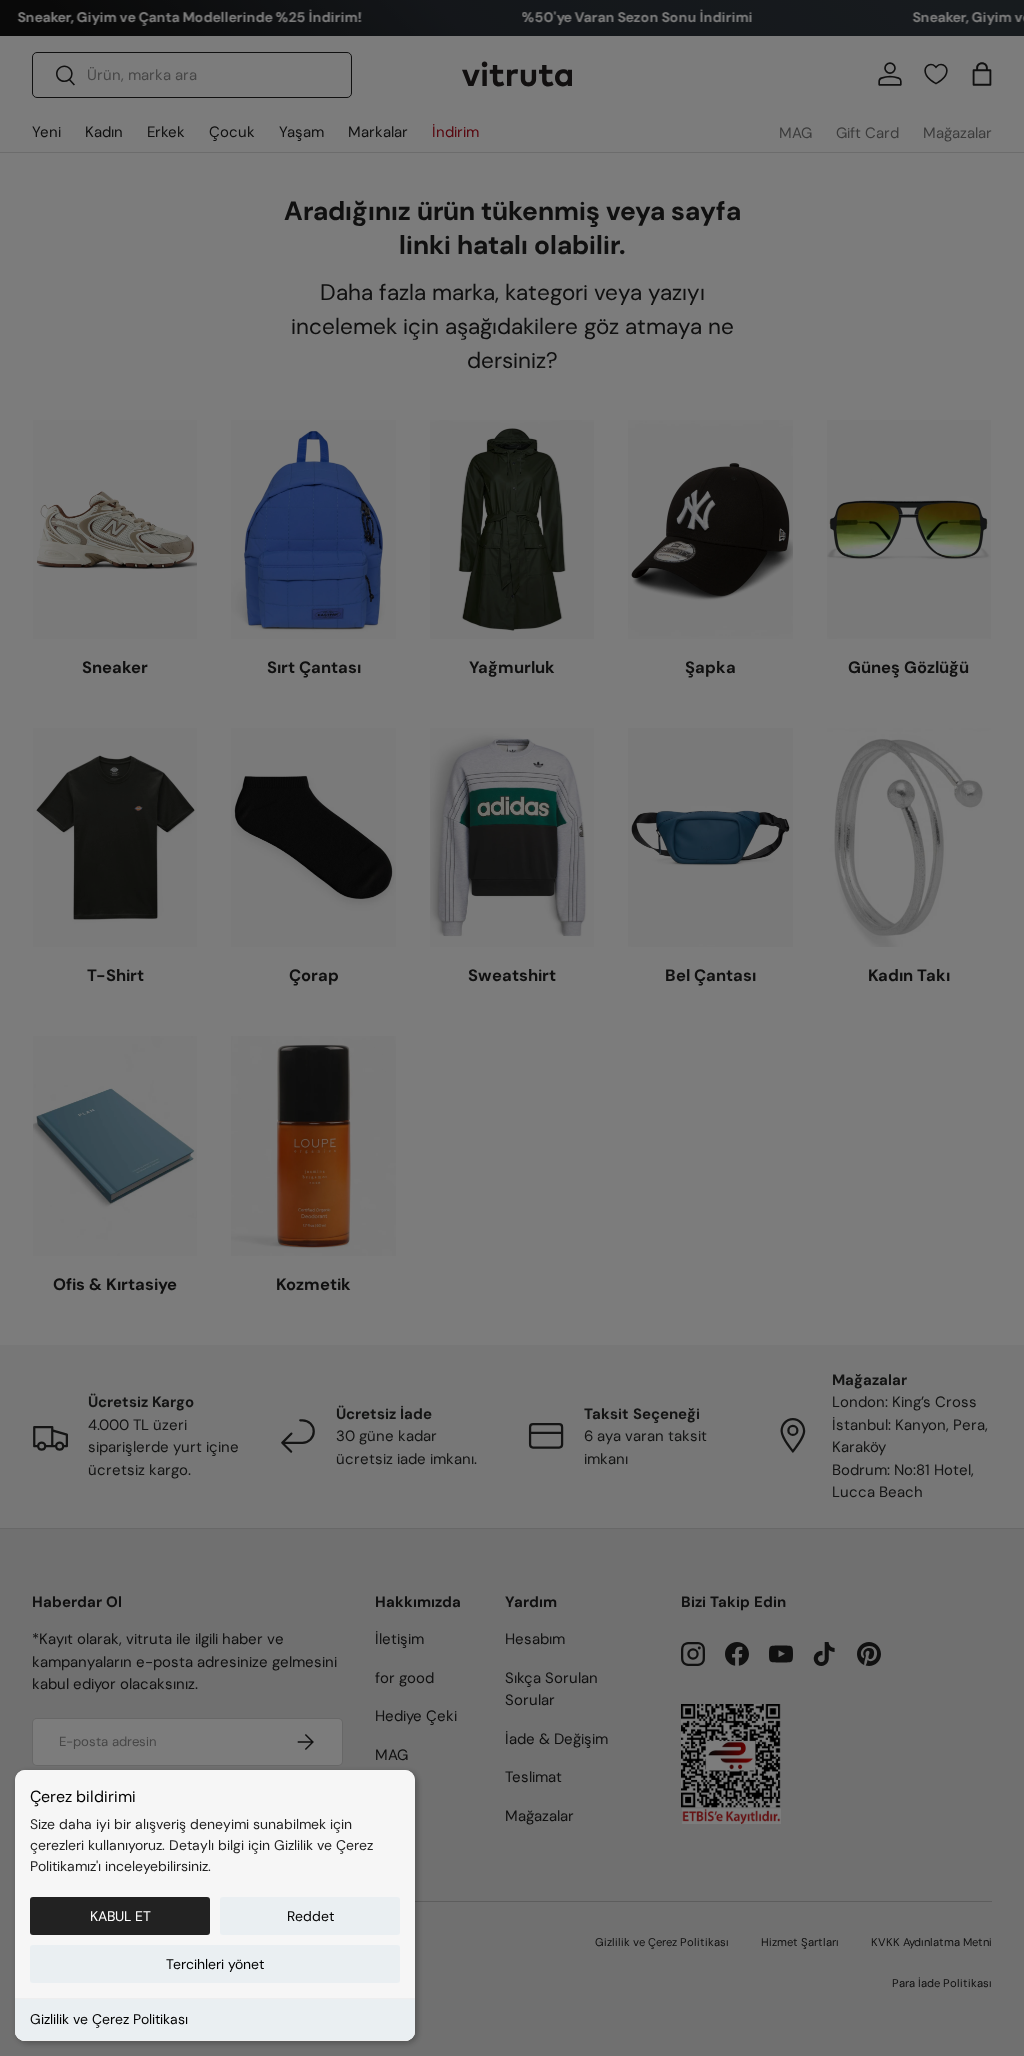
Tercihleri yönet (215, 1964)
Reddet (310, 1916)
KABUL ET (120, 1916)
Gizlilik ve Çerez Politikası (109, 2019)
